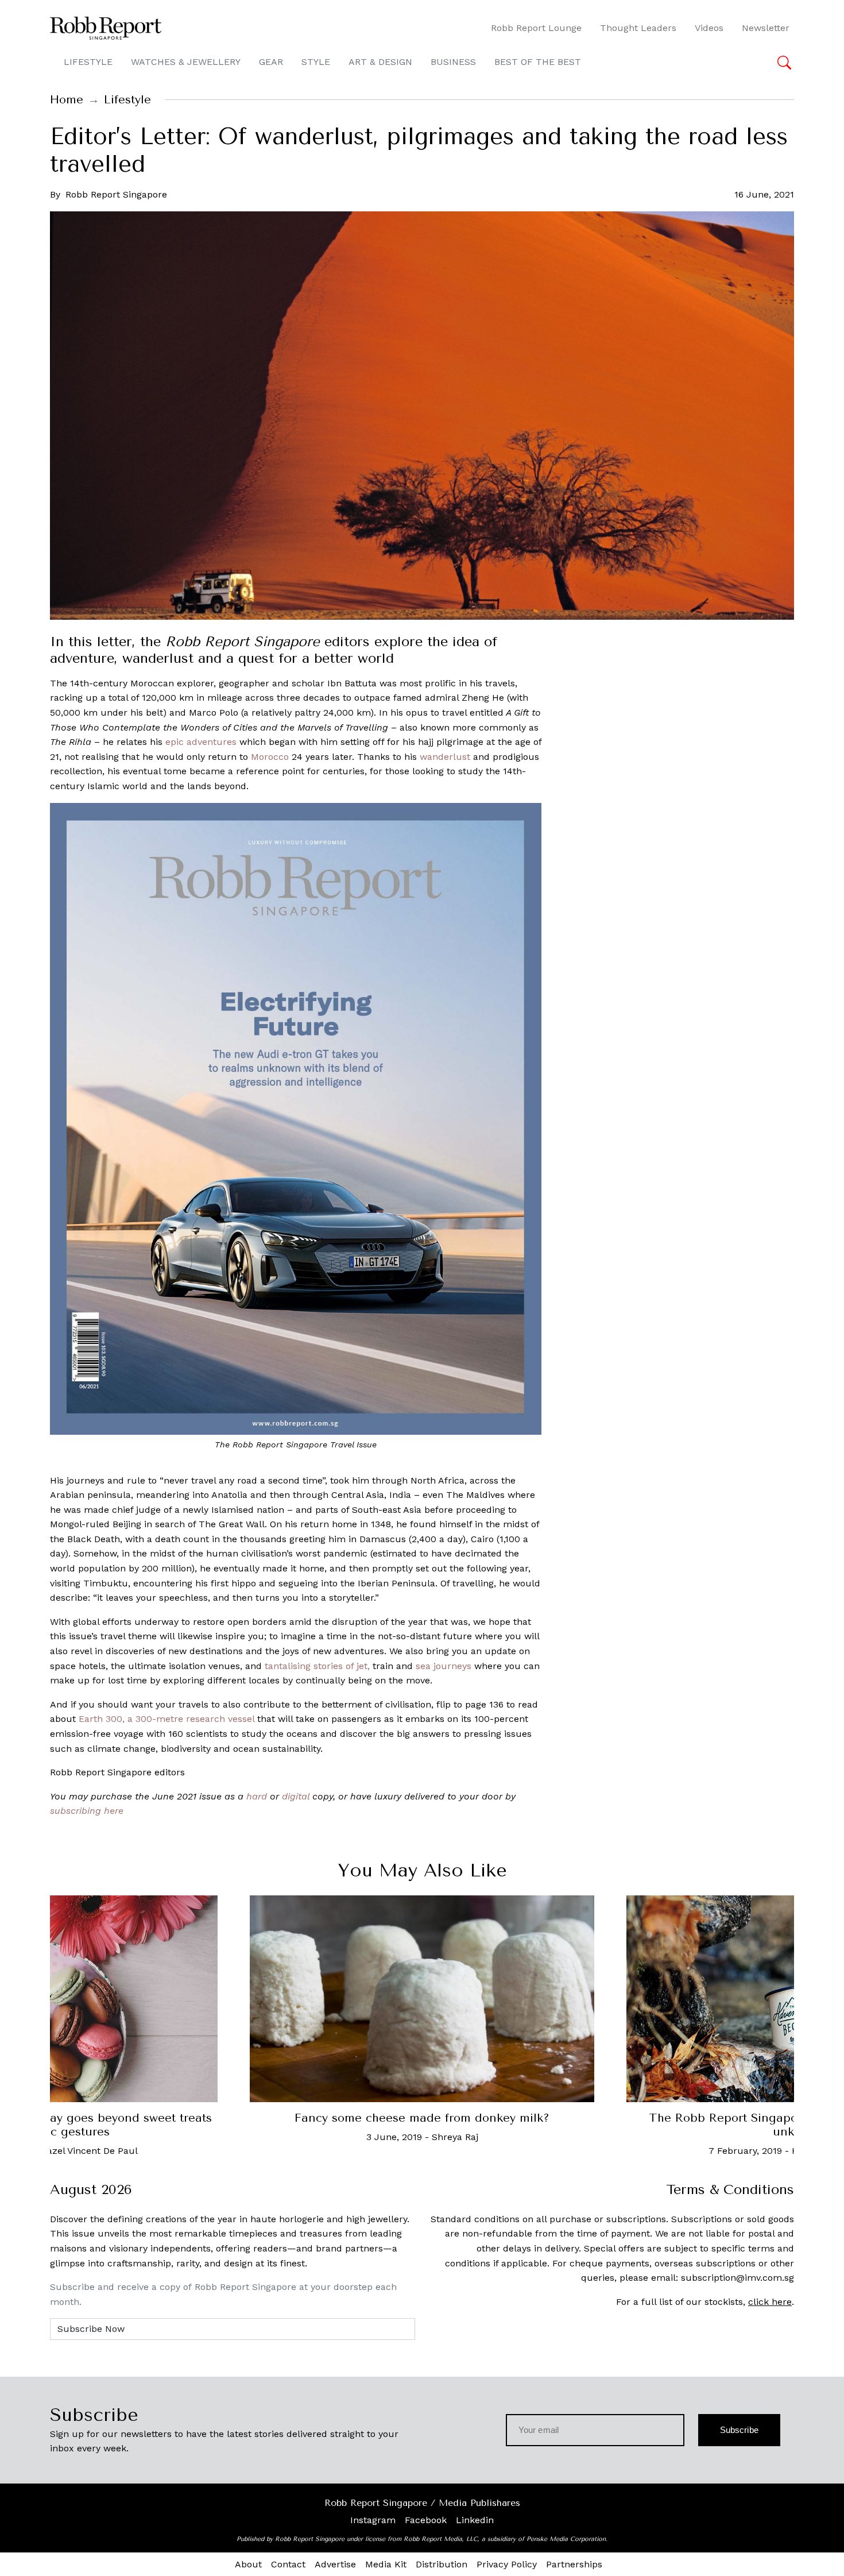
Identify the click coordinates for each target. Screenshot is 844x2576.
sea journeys (444, 1666)
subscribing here (87, 1811)
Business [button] (453, 62)
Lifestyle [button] (88, 62)
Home (67, 100)
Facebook (426, 2520)
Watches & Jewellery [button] (186, 62)
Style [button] (316, 62)
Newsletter (766, 28)
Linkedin (475, 2520)
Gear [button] (271, 62)
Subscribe (739, 2430)
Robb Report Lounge (536, 28)
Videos (709, 28)
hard (257, 1796)
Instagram (373, 2520)
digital (296, 1796)
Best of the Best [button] (538, 62)
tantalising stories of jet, (317, 1666)
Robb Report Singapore (116, 194)
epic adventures (201, 742)
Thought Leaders (638, 28)
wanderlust (445, 757)
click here (770, 2302)
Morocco (270, 757)
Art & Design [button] (380, 62)
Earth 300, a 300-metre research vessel (167, 1719)
